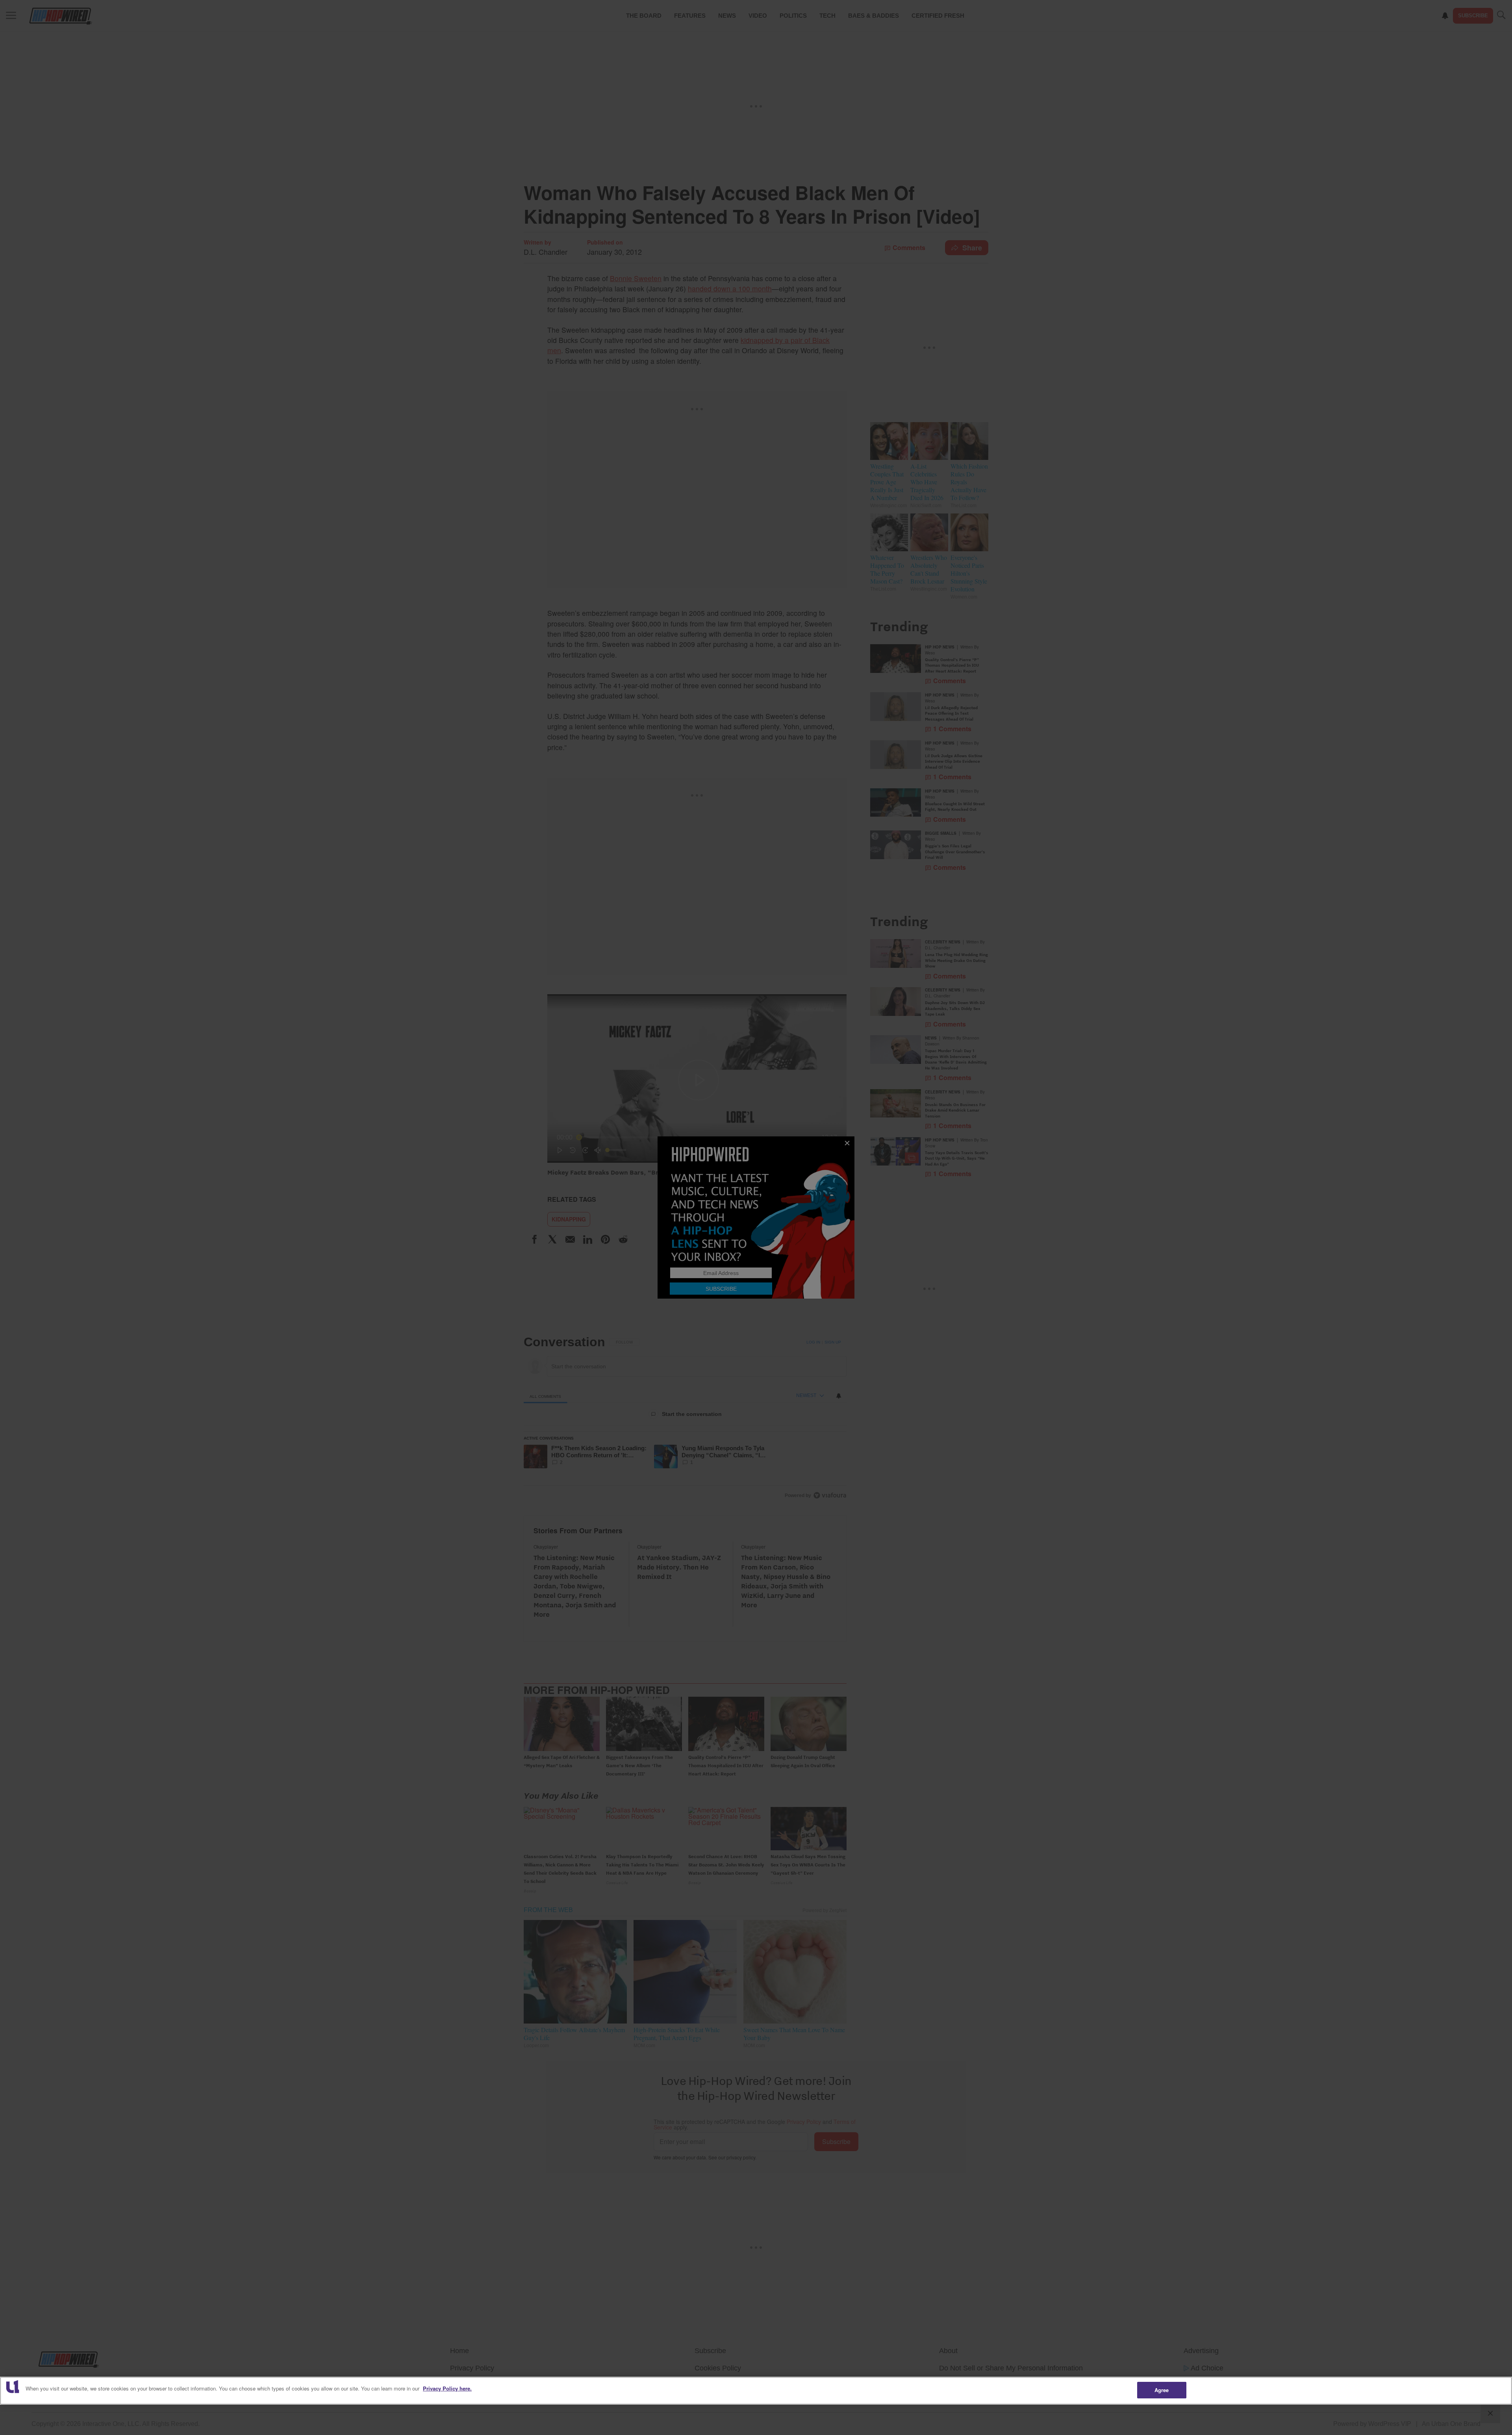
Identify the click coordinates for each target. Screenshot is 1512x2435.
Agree (1162, 2390)
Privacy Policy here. (447, 2388)
